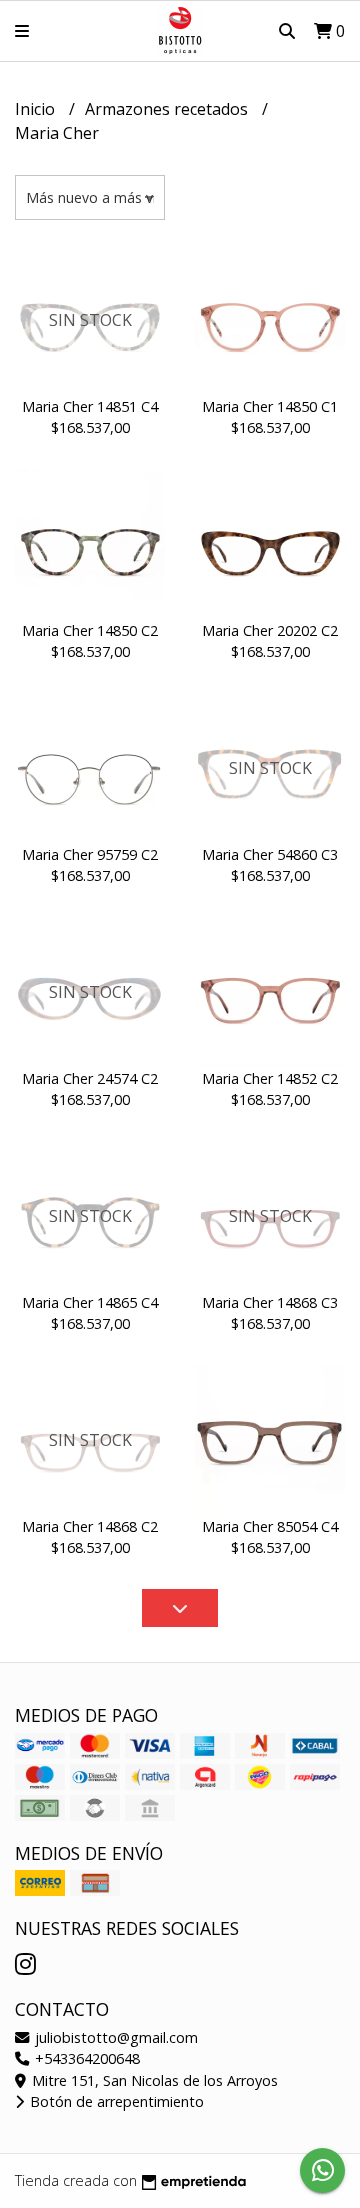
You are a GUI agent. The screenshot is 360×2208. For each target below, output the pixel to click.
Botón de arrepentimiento (115, 2101)
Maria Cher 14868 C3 (270, 1302)
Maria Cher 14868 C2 (90, 1526)
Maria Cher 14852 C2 (270, 1078)
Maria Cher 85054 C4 (270, 1526)
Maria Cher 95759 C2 (90, 854)
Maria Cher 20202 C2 (270, 630)
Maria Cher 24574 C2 (90, 1078)
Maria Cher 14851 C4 (90, 406)
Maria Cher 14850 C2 (90, 630)
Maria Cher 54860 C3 (270, 854)
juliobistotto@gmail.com (114, 2037)
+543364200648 (85, 2058)
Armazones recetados (168, 109)
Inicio (37, 109)
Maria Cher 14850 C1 (270, 406)
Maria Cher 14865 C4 (90, 1302)
